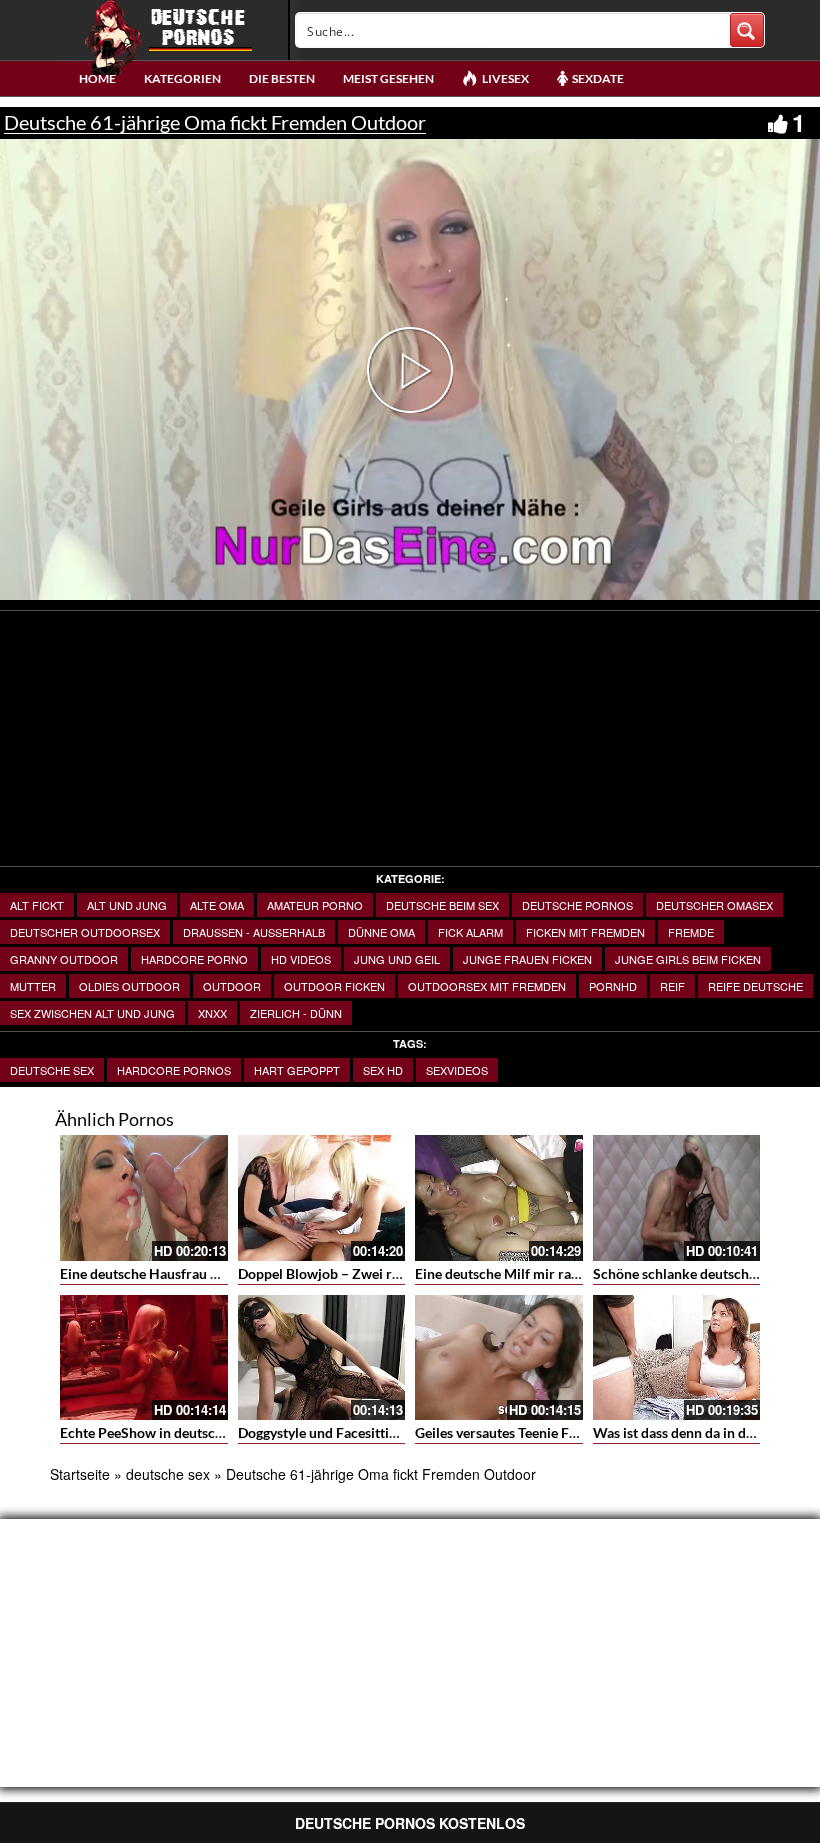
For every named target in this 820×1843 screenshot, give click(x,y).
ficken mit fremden (585, 932)
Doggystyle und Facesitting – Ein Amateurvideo (384, 1432)
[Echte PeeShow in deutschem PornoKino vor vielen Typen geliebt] (144, 1358)
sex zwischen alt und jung (92, 1013)
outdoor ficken (334, 986)
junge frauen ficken (527, 959)
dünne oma (381, 932)
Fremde (691, 932)
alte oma (217, 905)
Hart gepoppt (297, 1070)
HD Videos (301, 959)
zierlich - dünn (296, 1013)
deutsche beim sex (442, 905)
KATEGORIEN (182, 78)
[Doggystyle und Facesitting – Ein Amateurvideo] (322, 1358)
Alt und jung (127, 905)
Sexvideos (457, 1070)
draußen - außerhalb (254, 932)
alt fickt (37, 905)
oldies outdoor (129, 986)
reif (672, 986)
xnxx (212, 1013)
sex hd (383, 1070)
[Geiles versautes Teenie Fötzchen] (499, 1358)
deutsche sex (52, 1070)
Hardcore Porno (194, 959)
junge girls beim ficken (688, 959)
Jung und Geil (397, 959)
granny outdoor (64, 959)
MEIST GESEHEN (388, 78)
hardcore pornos (174, 1070)
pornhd (613, 986)
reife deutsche (755, 986)
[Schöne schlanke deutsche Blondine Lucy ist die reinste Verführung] (677, 1198)
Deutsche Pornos (577, 905)
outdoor (232, 986)
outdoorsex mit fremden (487, 986)
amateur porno (315, 905)
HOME (97, 78)
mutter (33, 986)
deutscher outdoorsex (85, 932)
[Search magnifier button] (747, 30)
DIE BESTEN (282, 78)
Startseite (80, 1474)
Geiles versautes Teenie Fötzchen (517, 1432)
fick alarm (470, 932)
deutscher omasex (714, 905)
